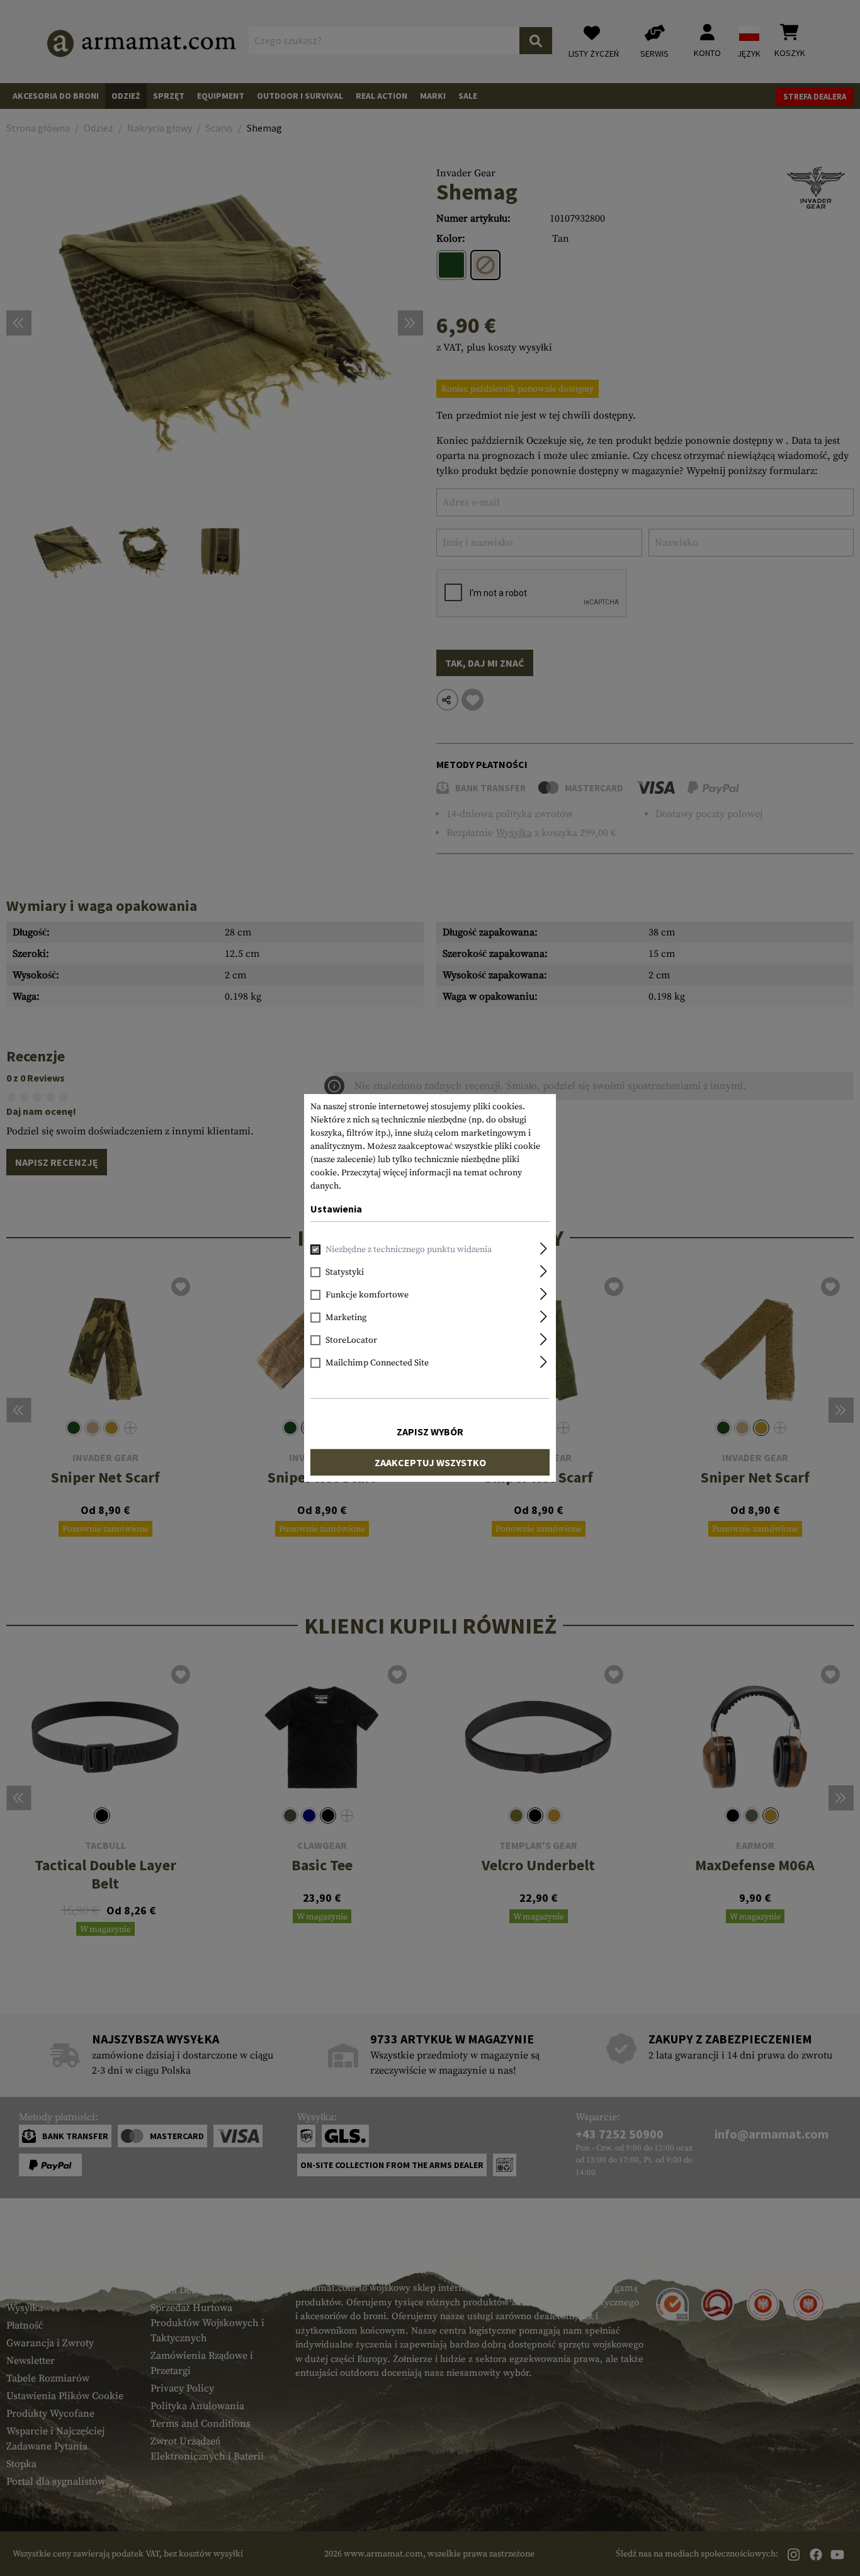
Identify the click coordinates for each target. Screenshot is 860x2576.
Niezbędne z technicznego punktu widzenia (409, 1250)
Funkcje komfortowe (367, 1295)
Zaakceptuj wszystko (430, 1462)
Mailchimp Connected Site (377, 1363)
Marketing (346, 1318)
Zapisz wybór (430, 1432)
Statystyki (345, 1272)
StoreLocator (351, 1340)
